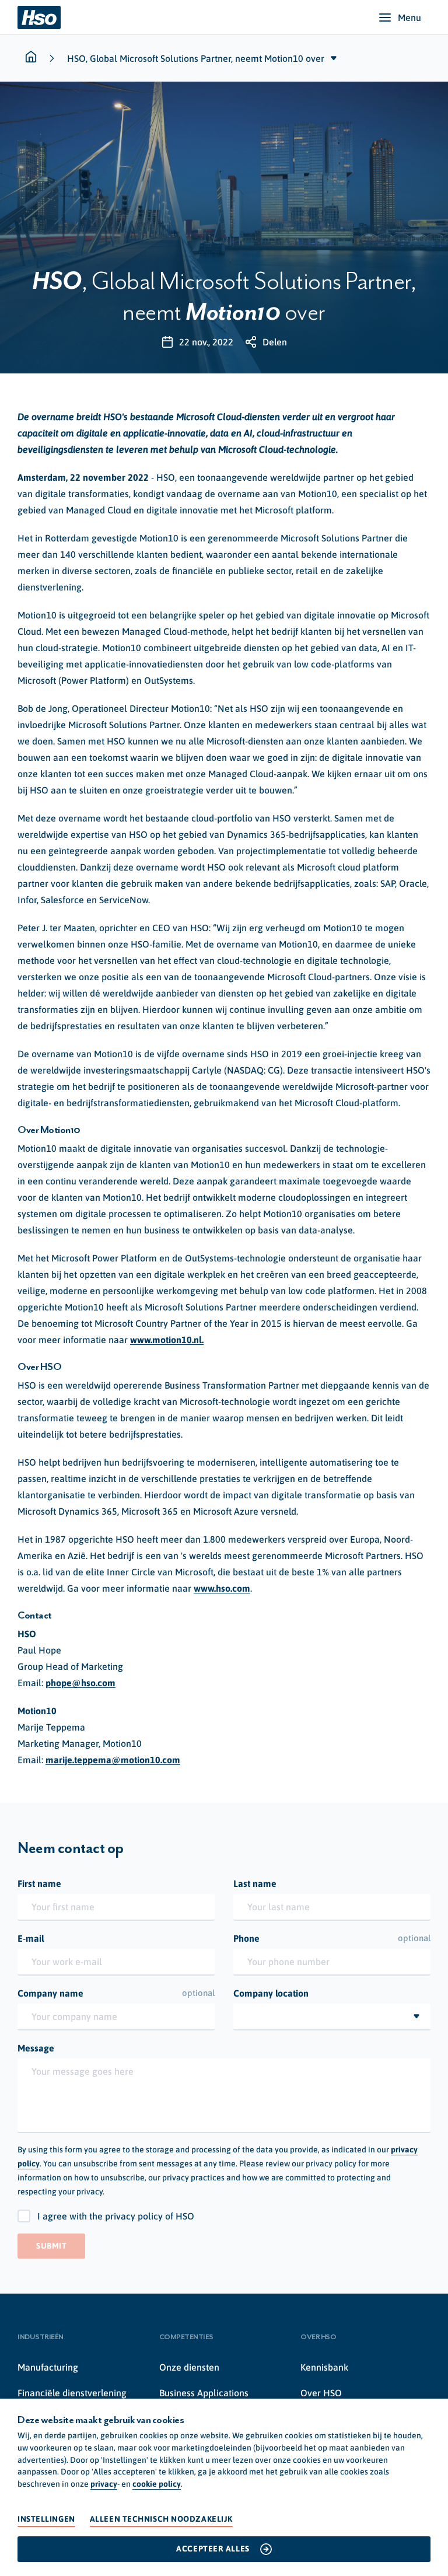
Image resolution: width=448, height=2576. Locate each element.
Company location (271, 1993)
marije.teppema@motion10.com (113, 1760)
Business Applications (204, 2393)
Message (36, 2048)
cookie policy (157, 2484)
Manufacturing (48, 2367)
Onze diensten (189, 2367)
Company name (116, 1993)
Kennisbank (324, 2367)
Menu (409, 18)
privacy (104, 2484)
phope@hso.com (80, 1683)
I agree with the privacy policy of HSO (116, 2216)
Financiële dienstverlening (72, 2393)
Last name (255, 1883)
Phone (332, 1938)
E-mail (31, 1938)
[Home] (39, 18)
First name (39, 1883)
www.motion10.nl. (167, 1340)
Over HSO (321, 2393)
